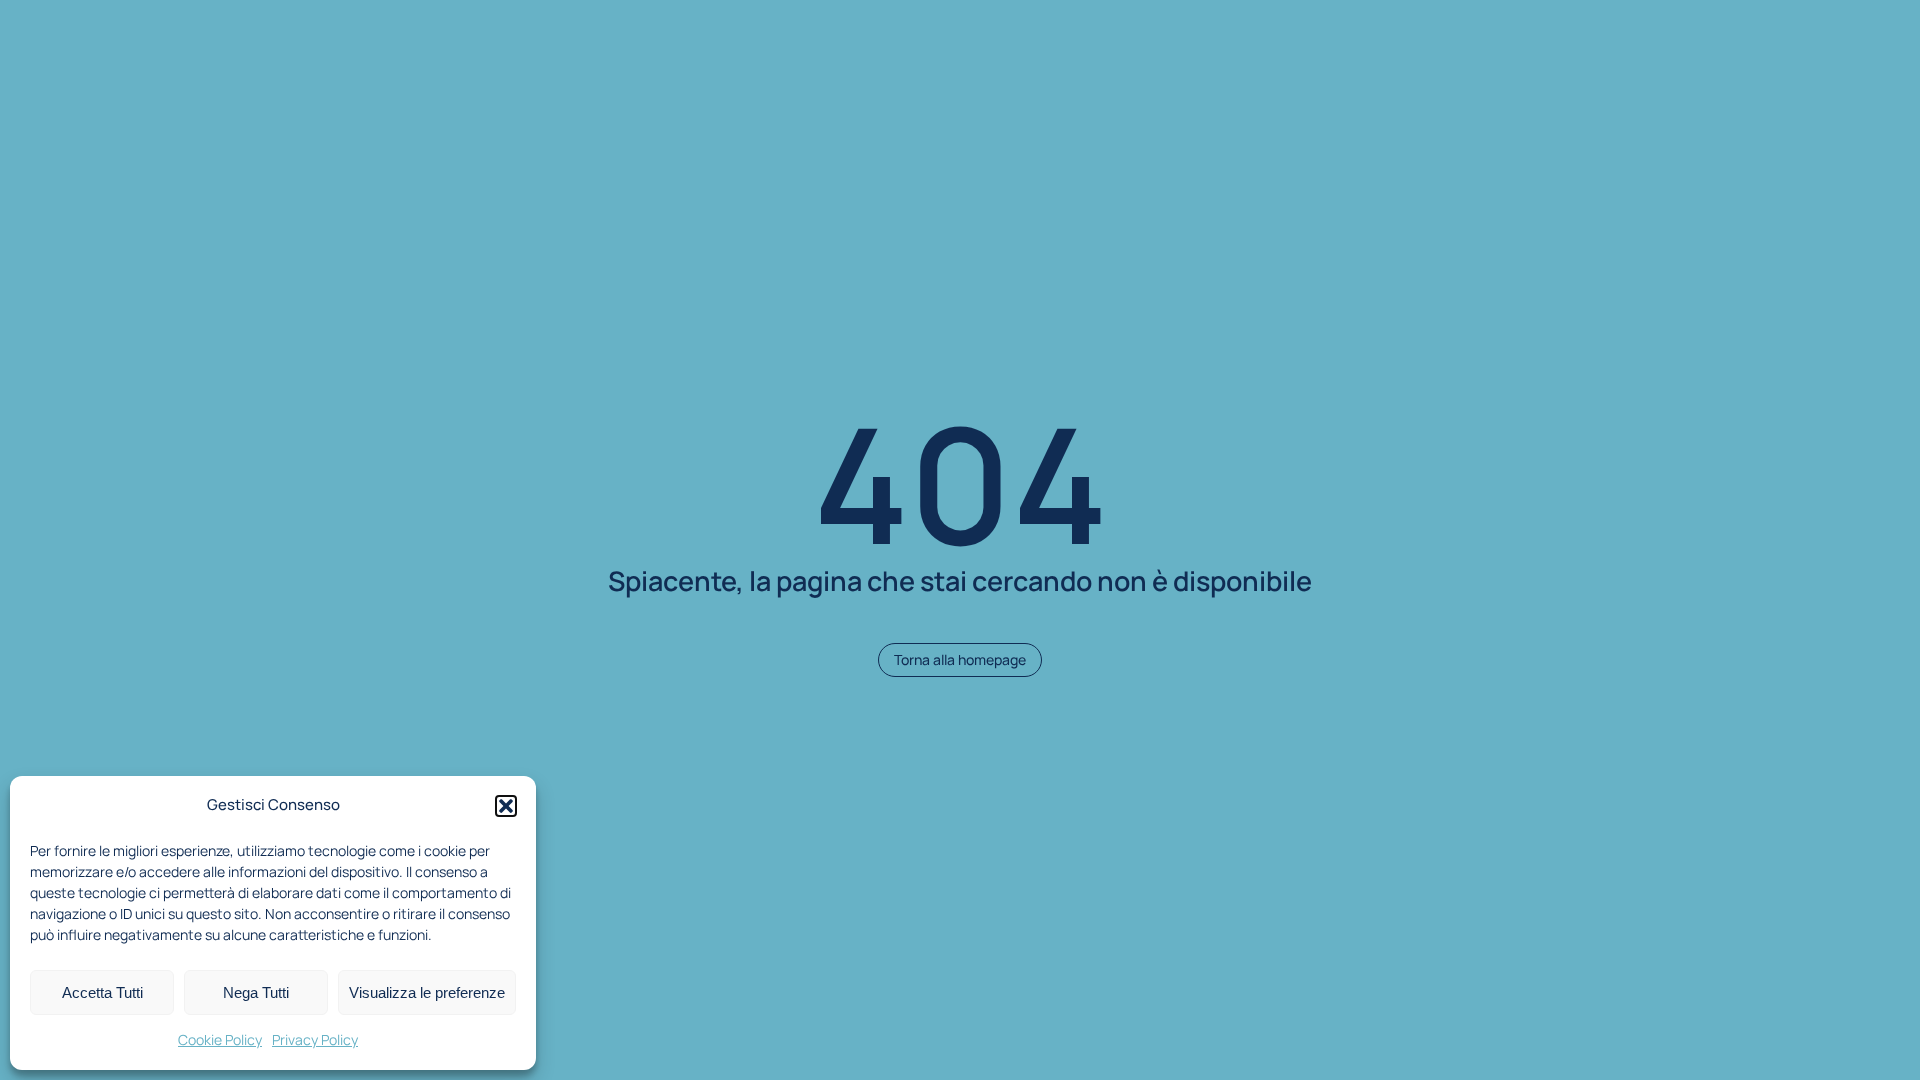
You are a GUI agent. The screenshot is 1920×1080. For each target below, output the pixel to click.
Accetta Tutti (102, 992)
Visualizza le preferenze (427, 992)
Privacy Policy (315, 1039)
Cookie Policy (220, 1039)
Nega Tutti (256, 992)
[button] (506, 806)
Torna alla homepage (960, 659)
